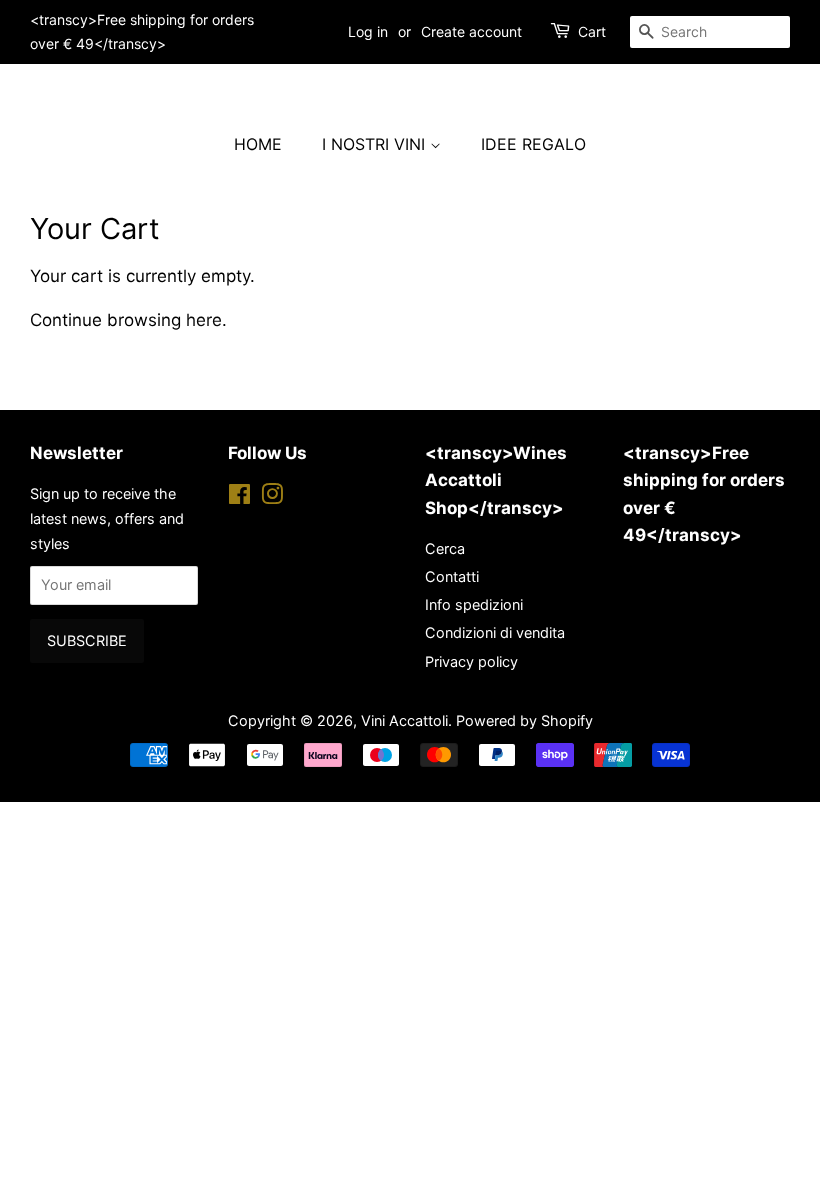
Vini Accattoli (404, 720)
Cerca (445, 548)
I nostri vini (376, 144)
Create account (471, 31)
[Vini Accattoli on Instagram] (272, 497)
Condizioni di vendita (495, 632)
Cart (592, 31)
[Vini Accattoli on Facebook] (239, 497)
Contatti (452, 576)
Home (258, 144)
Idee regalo (533, 144)
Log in (368, 31)
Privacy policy (471, 661)
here (204, 320)
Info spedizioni (474, 604)
